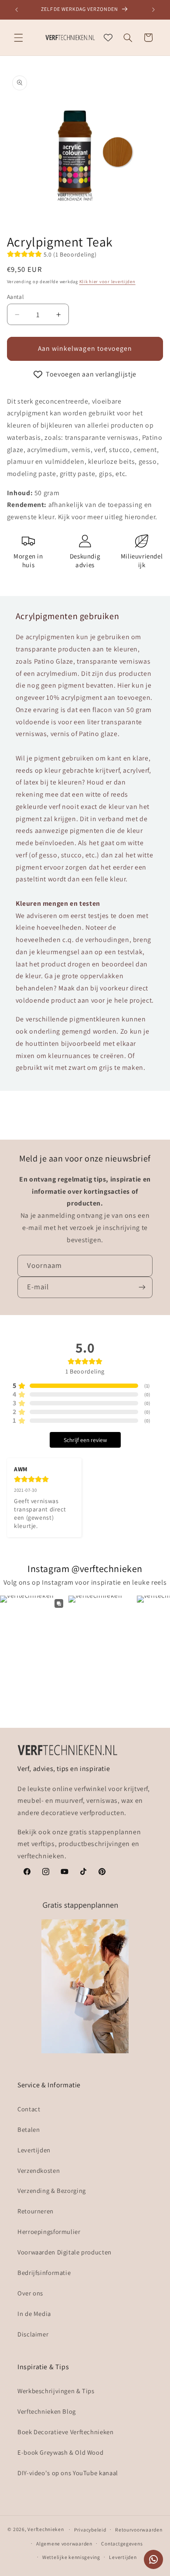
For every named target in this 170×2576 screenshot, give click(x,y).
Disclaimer (33, 2334)
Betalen (29, 2129)
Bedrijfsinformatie (44, 2273)
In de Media (34, 2314)
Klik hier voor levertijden (107, 281)
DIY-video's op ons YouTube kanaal (68, 2473)
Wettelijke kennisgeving (71, 2557)
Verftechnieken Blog (47, 2411)
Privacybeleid (90, 2530)
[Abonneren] (142, 1287)
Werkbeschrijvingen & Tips (56, 2391)
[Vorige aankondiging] (17, 10)
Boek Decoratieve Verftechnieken (66, 2432)
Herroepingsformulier (49, 2232)
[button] (18, 38)
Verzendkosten (39, 2170)
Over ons (30, 2293)
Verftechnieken (46, 2529)
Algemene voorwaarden (64, 2543)
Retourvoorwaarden (139, 2530)
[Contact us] (153, 2559)
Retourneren (36, 2211)
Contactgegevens (122, 2543)
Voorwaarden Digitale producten (65, 2252)
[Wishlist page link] (108, 38)
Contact (29, 2109)
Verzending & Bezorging (52, 2191)
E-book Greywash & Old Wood (60, 2452)
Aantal (15, 297)
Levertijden (34, 2150)
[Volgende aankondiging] (153, 10)
